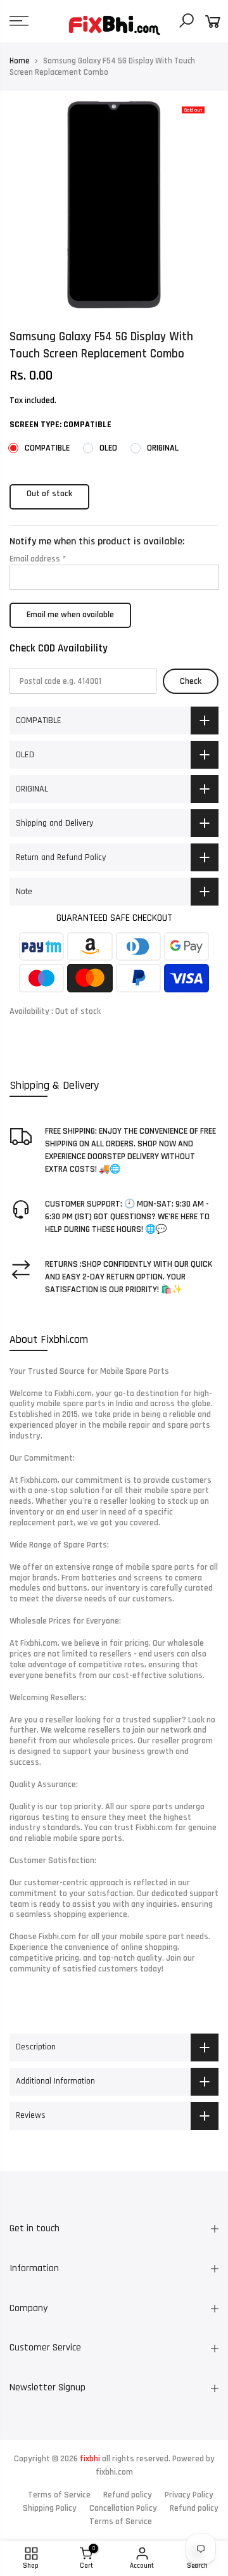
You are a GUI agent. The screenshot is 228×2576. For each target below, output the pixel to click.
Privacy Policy (189, 2495)
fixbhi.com (114, 2472)
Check (191, 681)
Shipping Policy (50, 2508)
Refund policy (128, 2495)
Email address (38, 559)
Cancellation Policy (123, 2508)
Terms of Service (59, 2495)
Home (20, 61)
